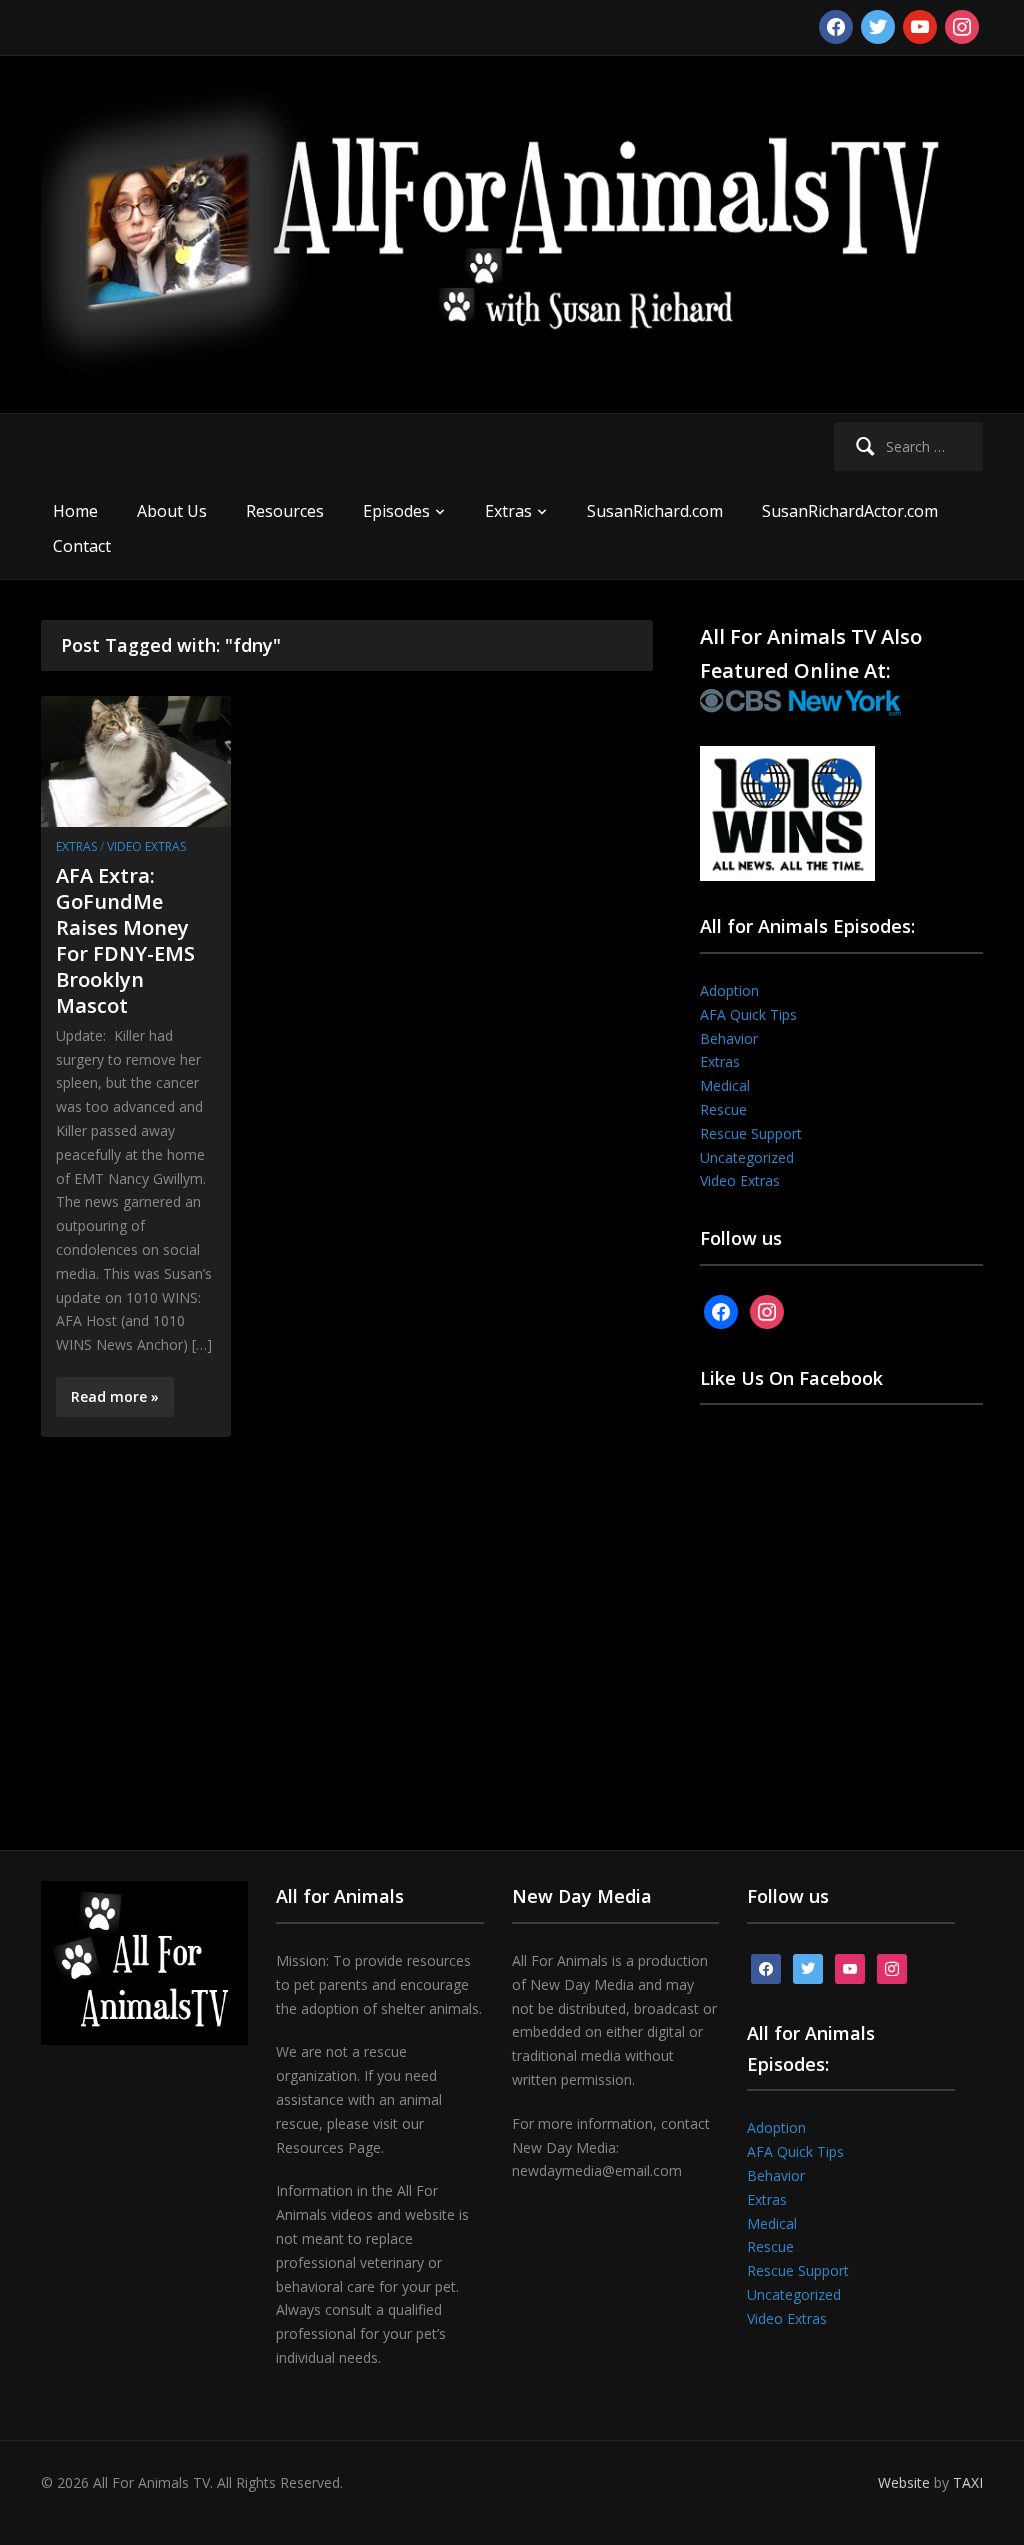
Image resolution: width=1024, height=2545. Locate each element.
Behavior (729, 1038)
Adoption (729, 990)
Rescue (723, 1109)
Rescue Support (751, 1133)
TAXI (968, 2482)
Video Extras (146, 846)
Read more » (115, 1396)
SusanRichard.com (655, 511)
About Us (172, 511)
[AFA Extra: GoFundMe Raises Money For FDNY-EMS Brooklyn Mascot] (136, 760)
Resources (285, 511)
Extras (508, 511)
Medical (725, 1085)
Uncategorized (747, 1157)
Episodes (396, 511)
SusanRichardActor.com (850, 511)
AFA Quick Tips (748, 1014)
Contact (82, 546)
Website (904, 2482)
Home (75, 511)
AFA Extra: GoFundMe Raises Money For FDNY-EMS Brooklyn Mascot (125, 940)
